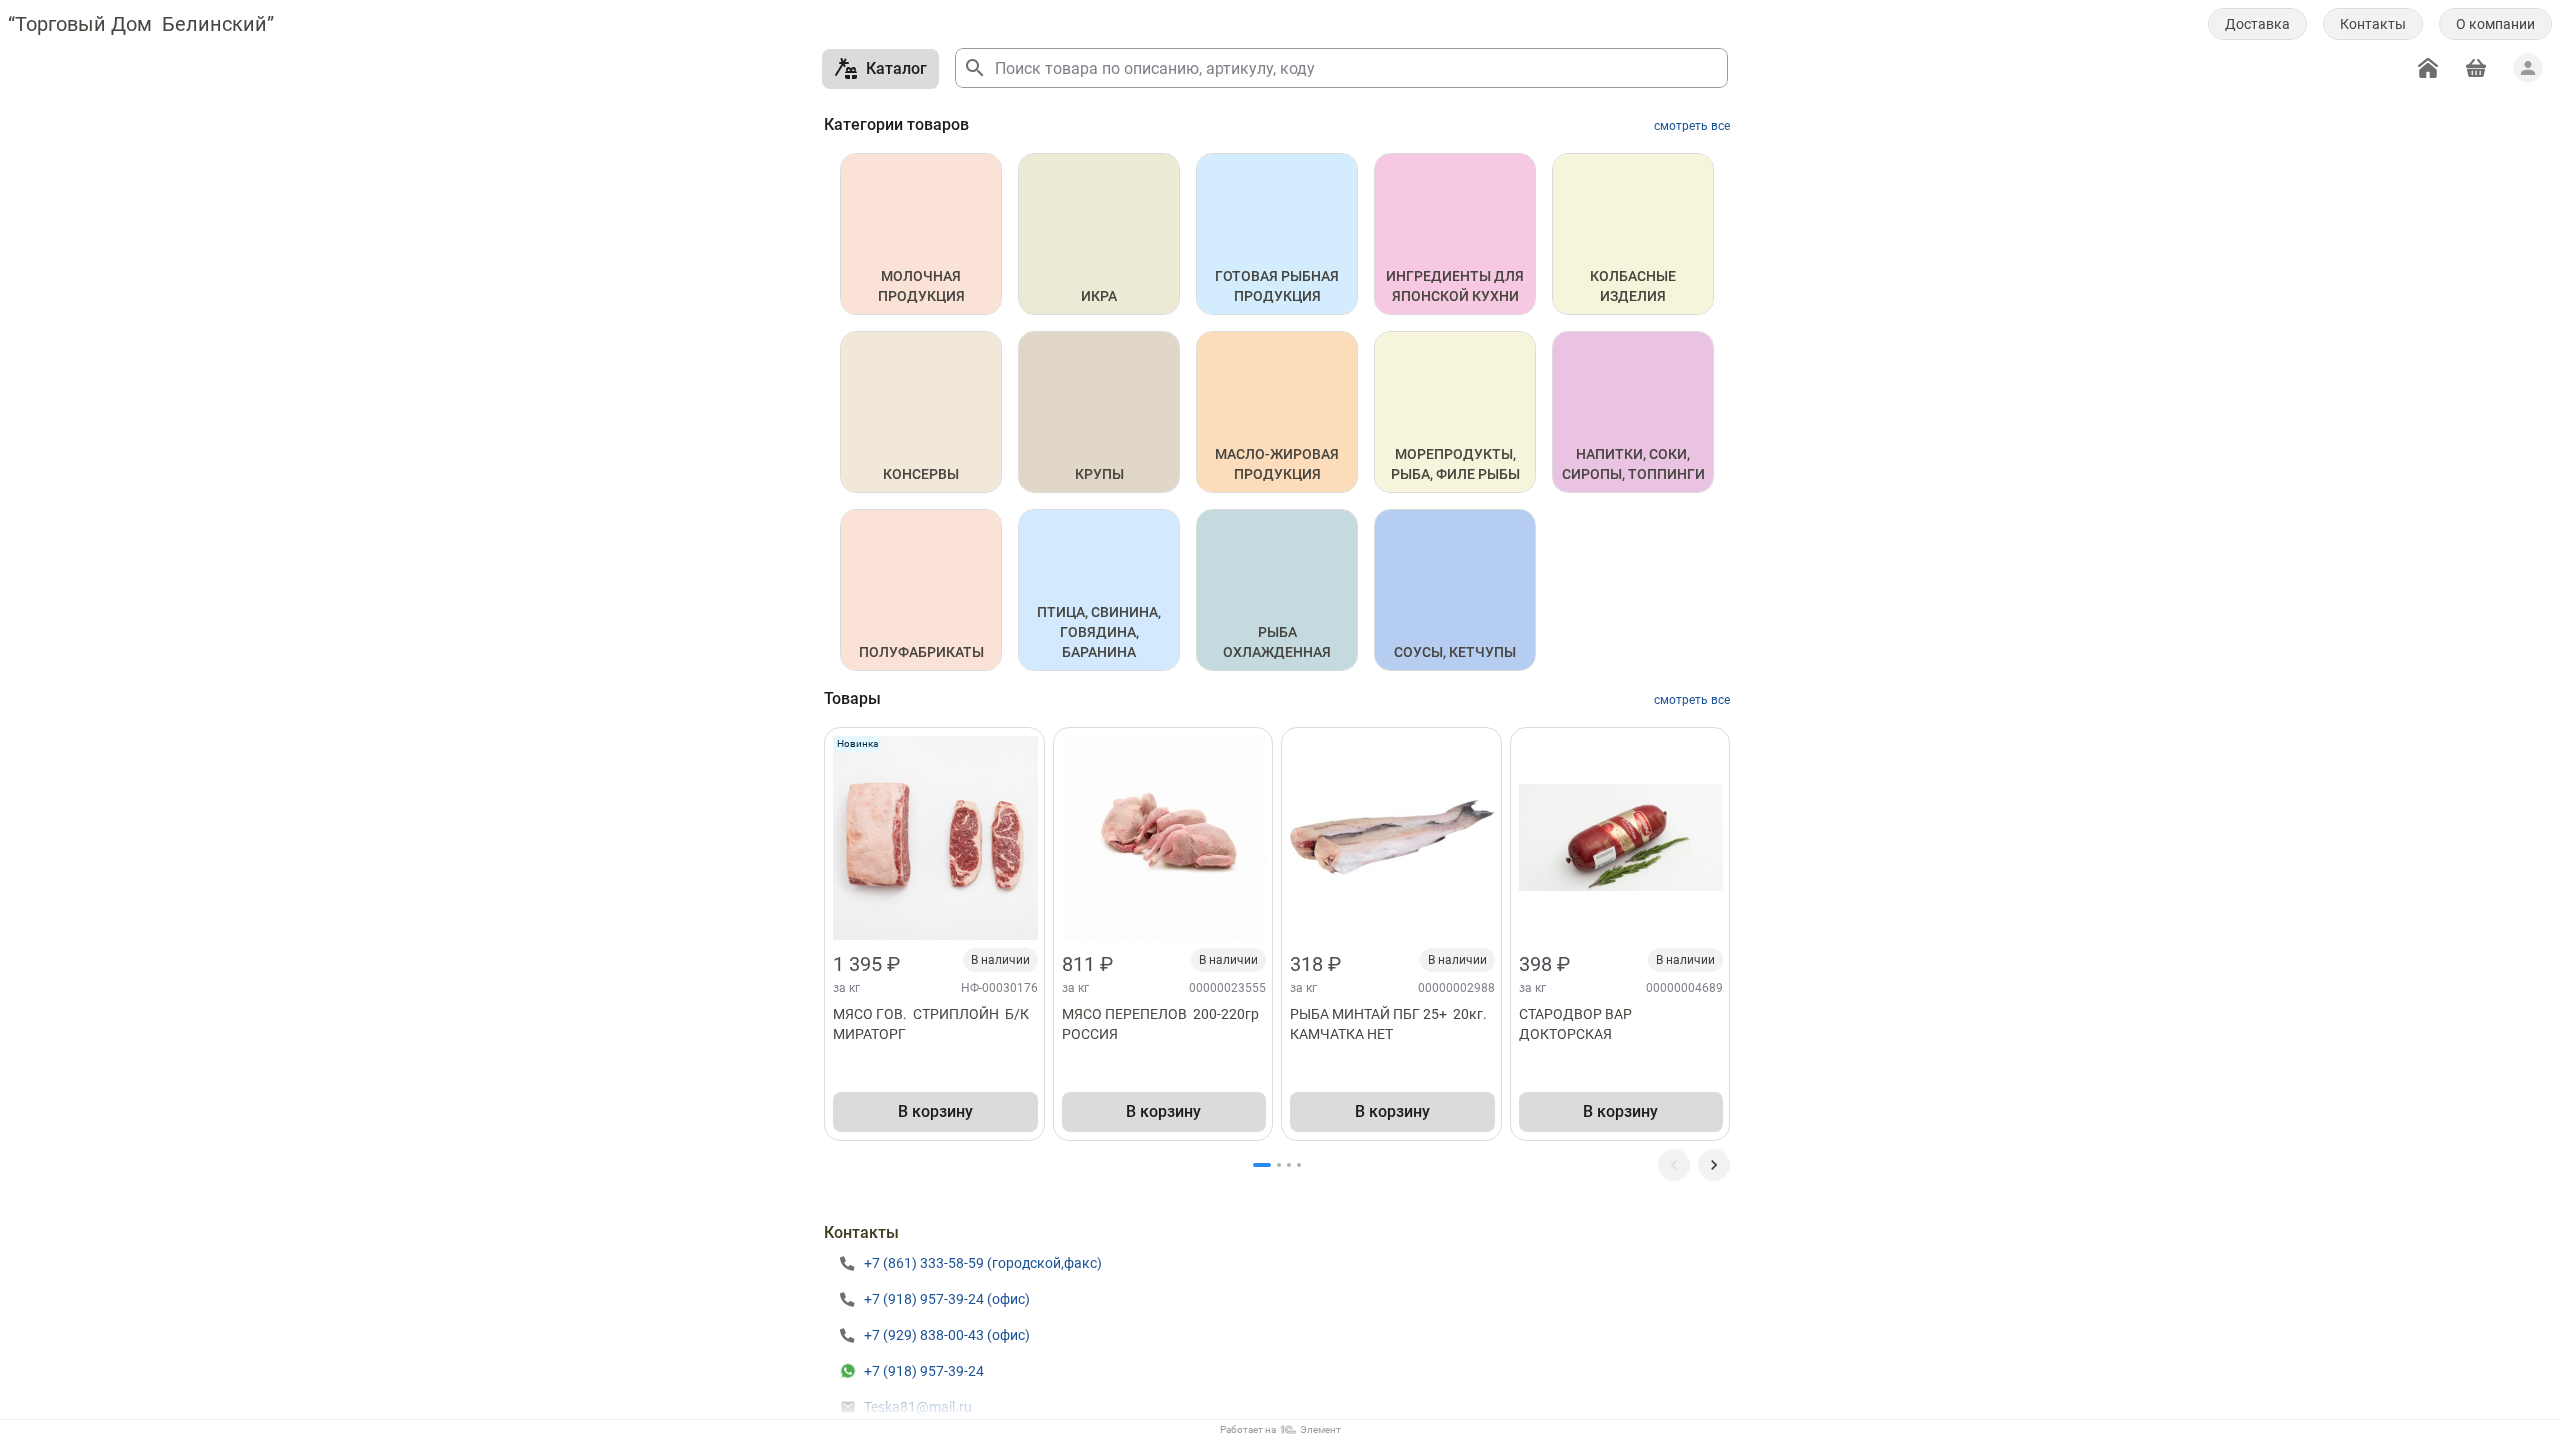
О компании (2495, 24)
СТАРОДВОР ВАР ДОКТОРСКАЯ (1578, 1024)
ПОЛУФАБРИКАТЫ (921, 652)
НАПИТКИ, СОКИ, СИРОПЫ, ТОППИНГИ (1633, 464)
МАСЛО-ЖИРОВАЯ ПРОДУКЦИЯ (1278, 464)
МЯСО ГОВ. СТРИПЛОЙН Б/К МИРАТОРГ (932, 1024)
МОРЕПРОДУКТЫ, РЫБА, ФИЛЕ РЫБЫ (1455, 464)
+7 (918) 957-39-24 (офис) (947, 1299)
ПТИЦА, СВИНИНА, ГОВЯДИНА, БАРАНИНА (1100, 632)
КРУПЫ (1099, 474)
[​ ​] (1714, 1165)
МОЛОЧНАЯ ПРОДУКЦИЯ (921, 286)
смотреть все (1692, 126)
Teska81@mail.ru (918, 1407)
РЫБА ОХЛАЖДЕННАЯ (1277, 642)
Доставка (2257, 24)
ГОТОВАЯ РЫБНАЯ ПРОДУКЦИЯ (1278, 286)
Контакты (2373, 24)
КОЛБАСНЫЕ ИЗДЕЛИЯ (1634, 286)
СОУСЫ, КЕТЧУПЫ (1455, 652)
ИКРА (1099, 296)
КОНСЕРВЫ (921, 474)
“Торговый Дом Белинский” (141, 24)
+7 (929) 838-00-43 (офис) (947, 1335)
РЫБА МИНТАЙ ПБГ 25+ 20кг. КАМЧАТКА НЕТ (1390, 1024)
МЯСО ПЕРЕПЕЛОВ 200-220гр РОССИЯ (1163, 1024)
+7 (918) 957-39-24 (924, 1371)
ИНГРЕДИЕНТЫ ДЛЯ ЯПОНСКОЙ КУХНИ (1456, 286)
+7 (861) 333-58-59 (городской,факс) (983, 1263)
